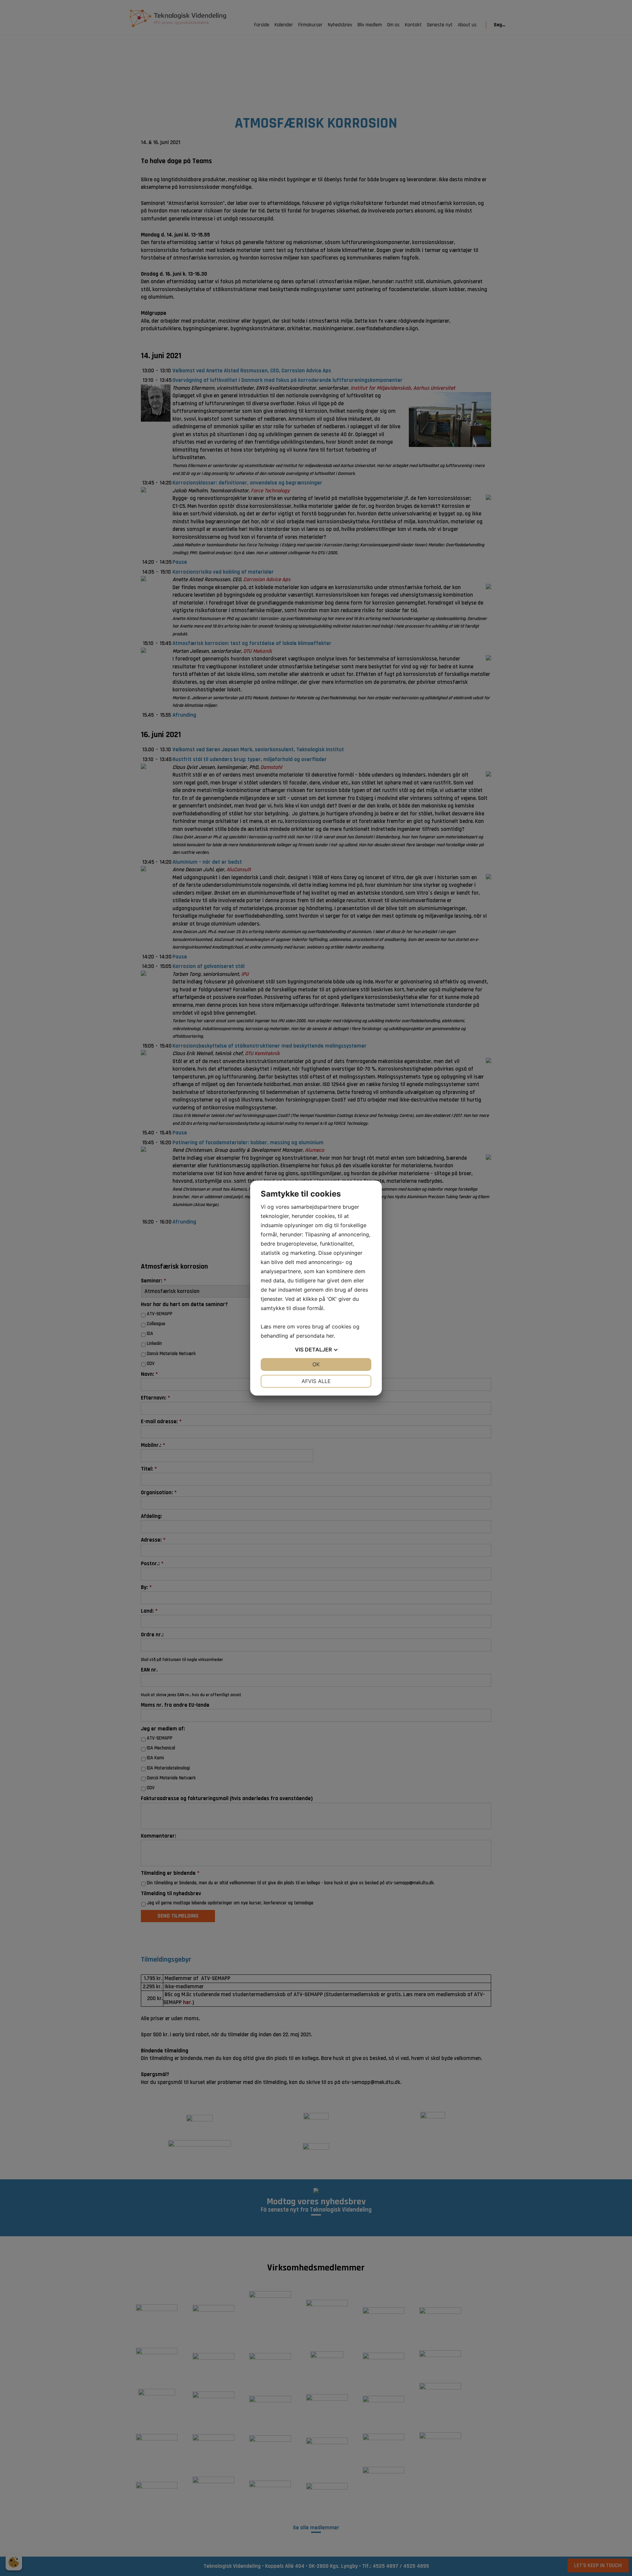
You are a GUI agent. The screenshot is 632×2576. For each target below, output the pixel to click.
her (330, 1336)
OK (316, 1364)
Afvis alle (316, 1381)
